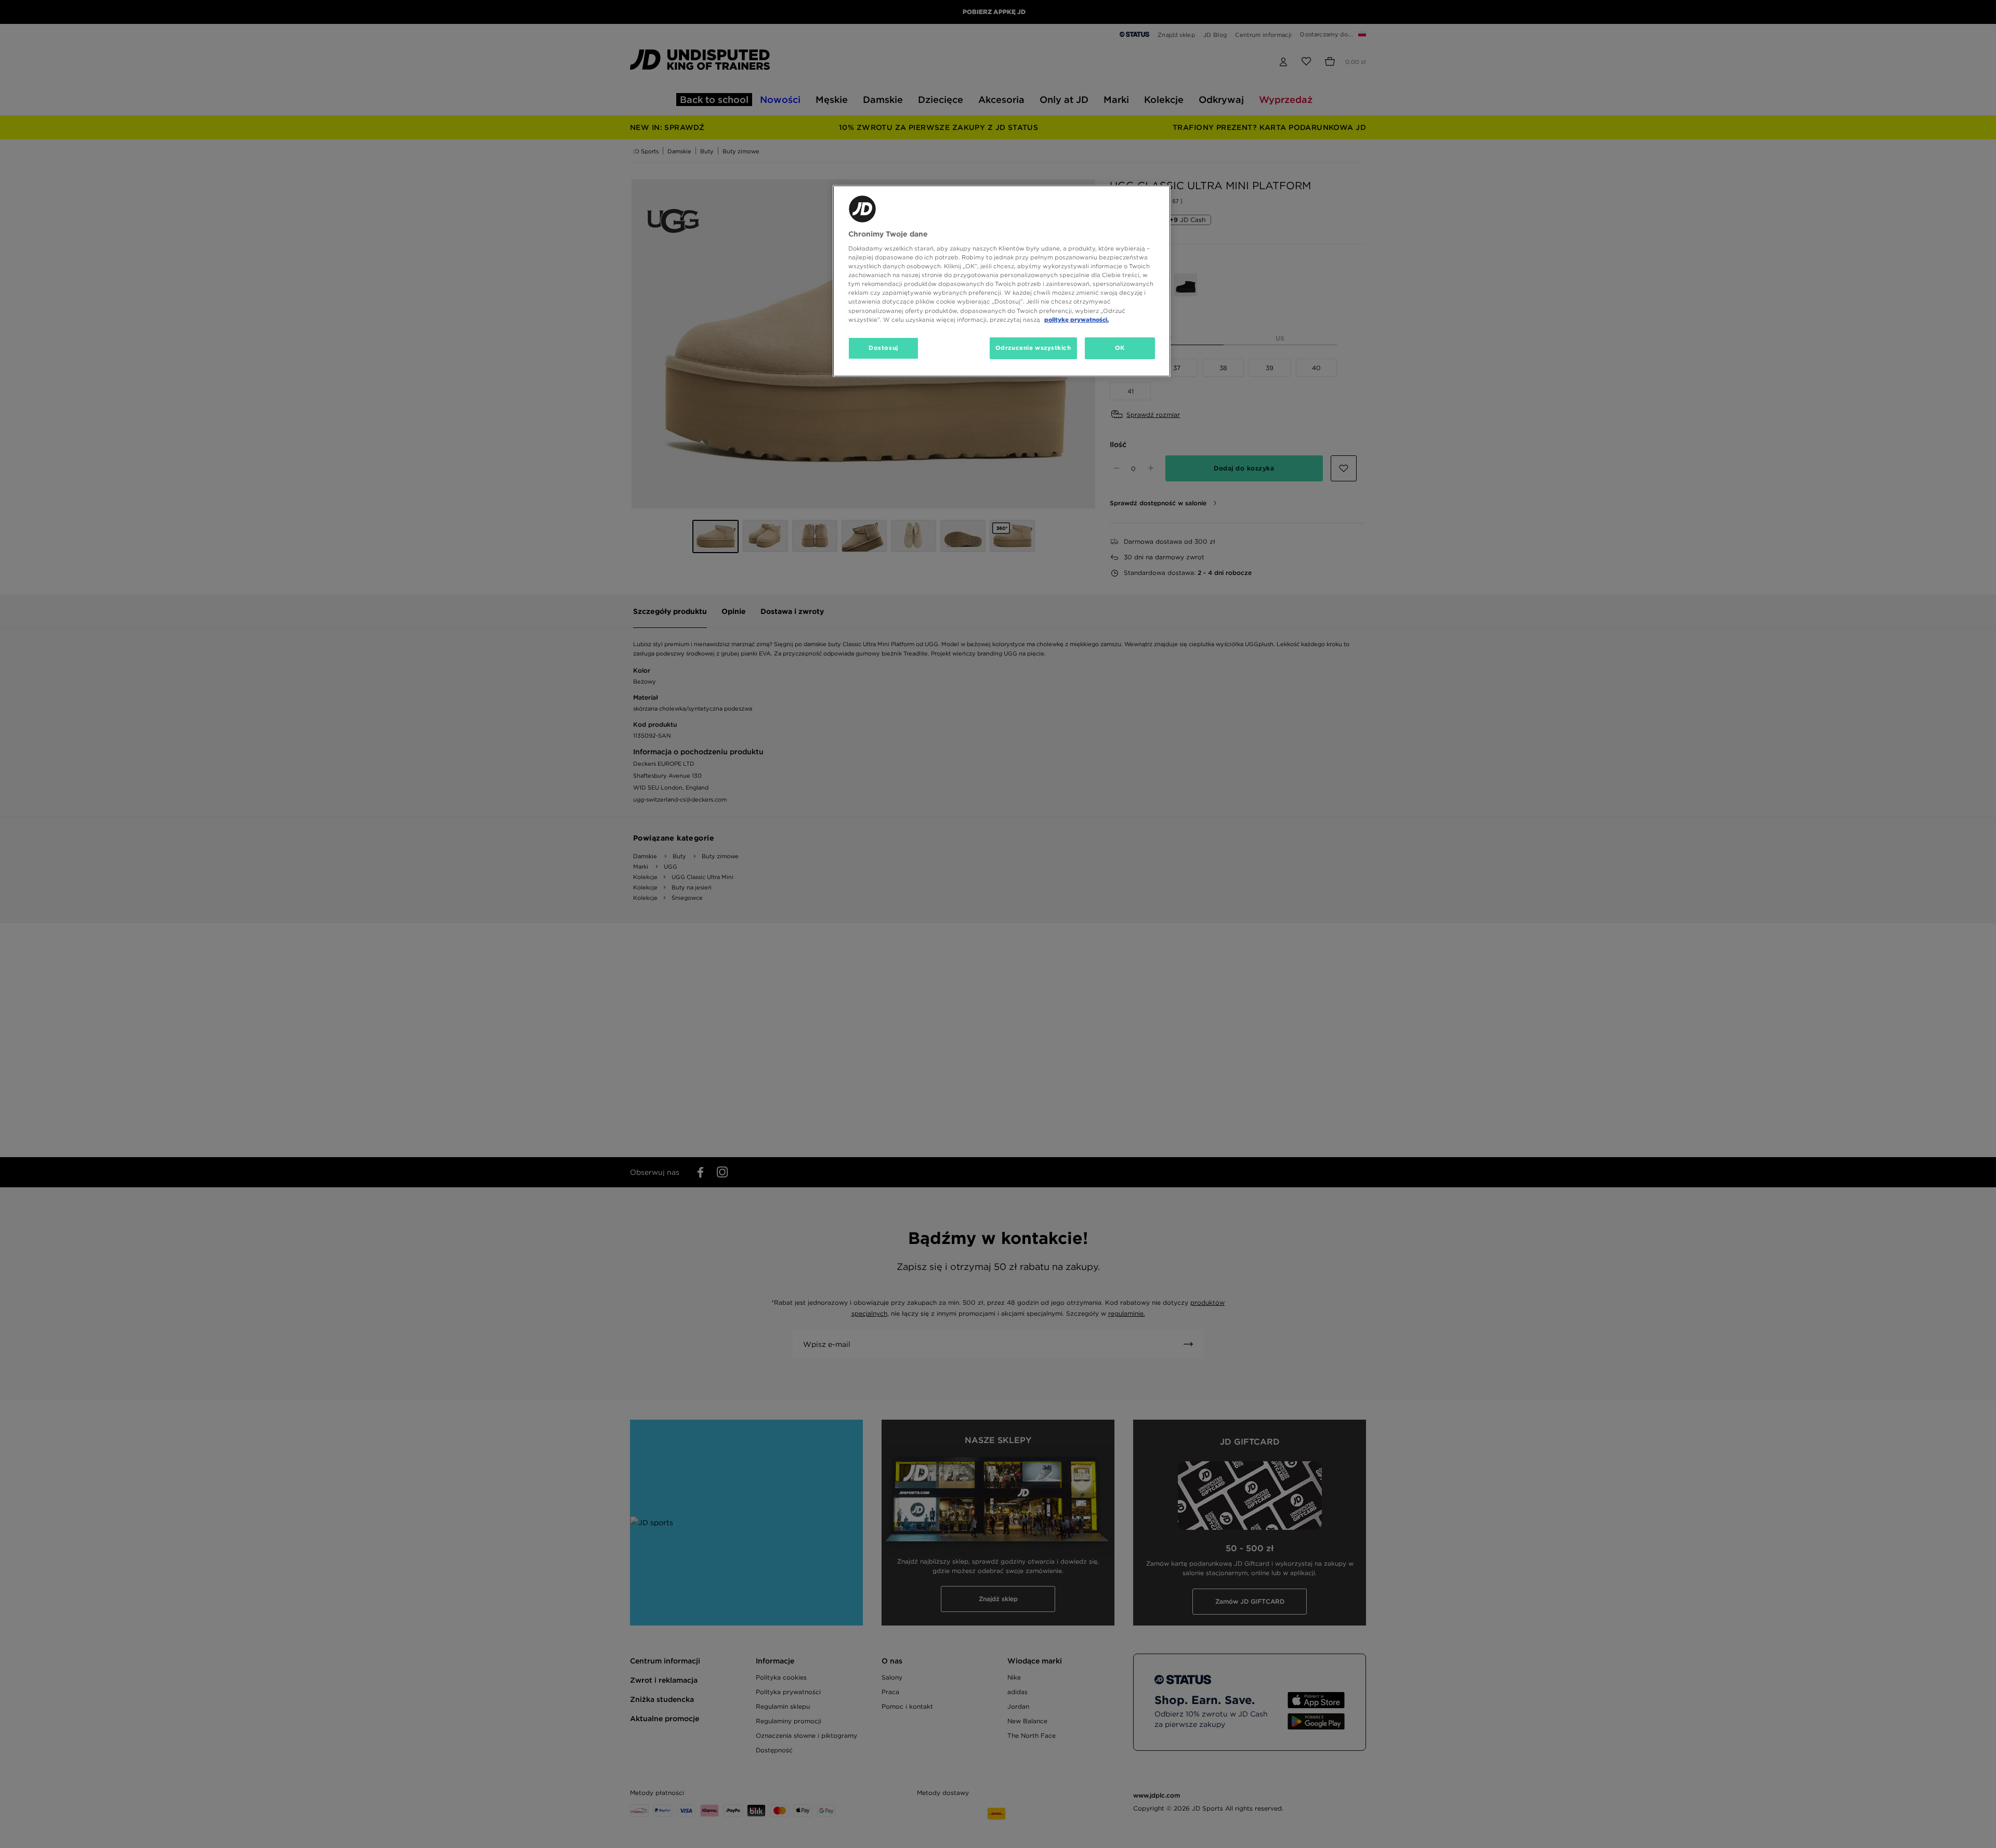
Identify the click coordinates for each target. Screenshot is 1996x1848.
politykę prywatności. (1076, 320)
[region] (1002, 281)
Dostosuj (883, 348)
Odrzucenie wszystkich (1033, 348)
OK (1120, 348)
